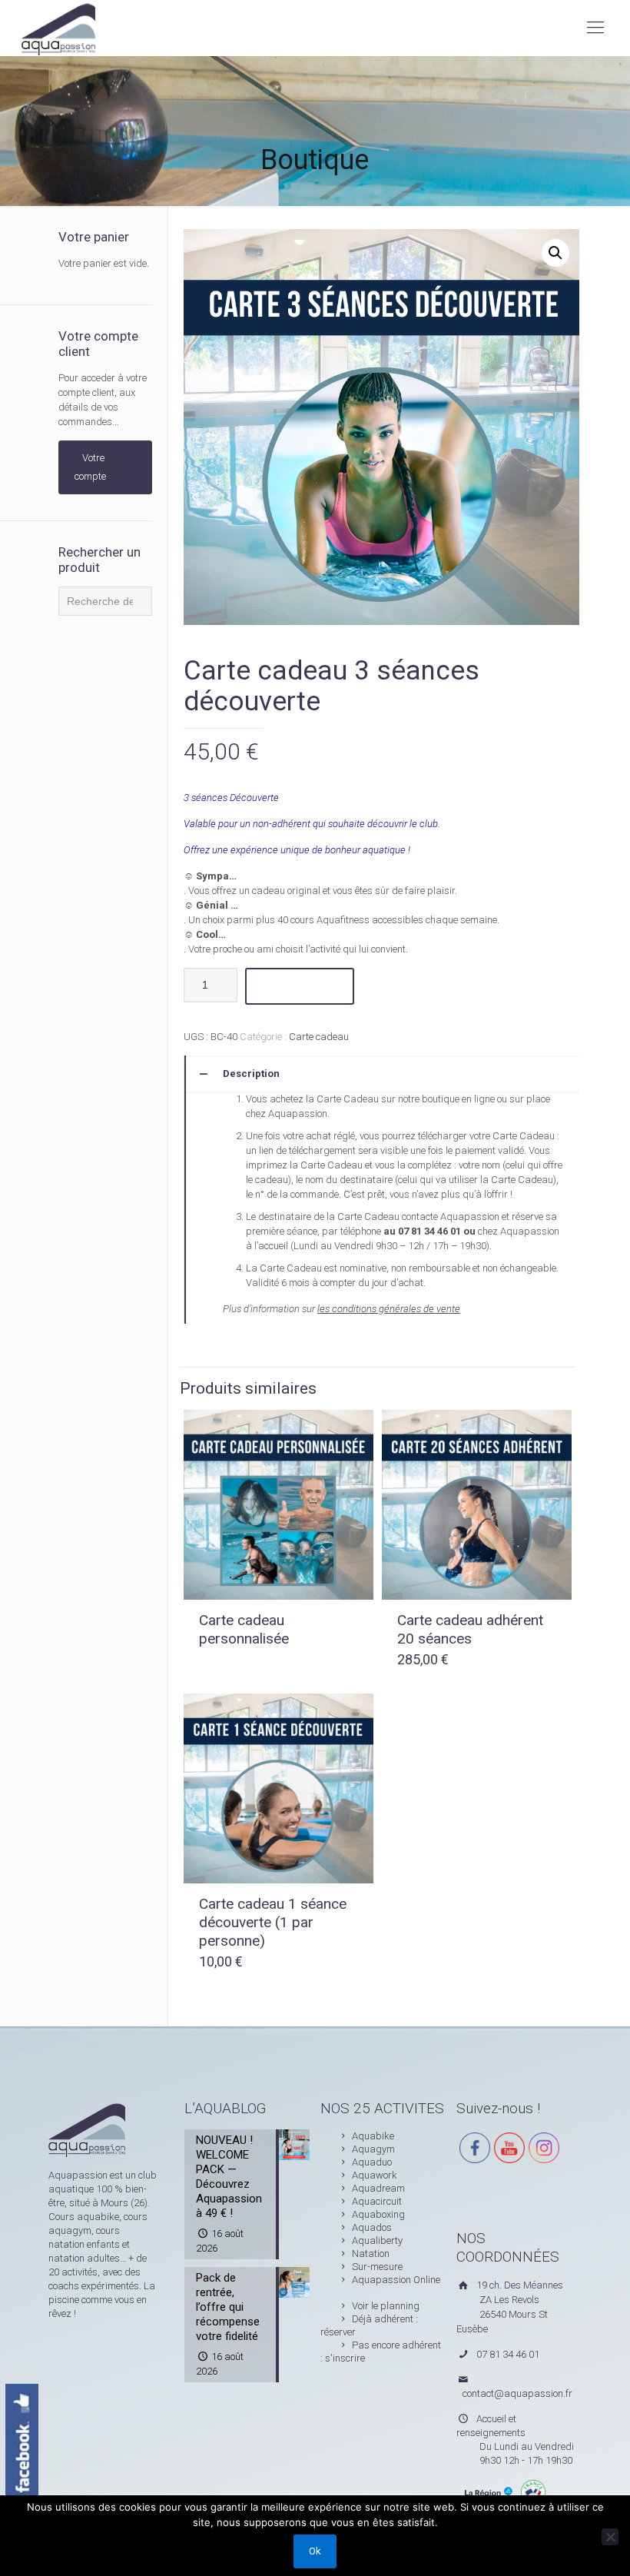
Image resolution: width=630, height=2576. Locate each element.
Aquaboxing (378, 2214)
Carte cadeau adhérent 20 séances (470, 1629)
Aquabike (373, 2136)
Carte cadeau (319, 1037)
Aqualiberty (377, 2240)
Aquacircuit (377, 2201)
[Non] (610, 2537)
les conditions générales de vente (389, 1309)
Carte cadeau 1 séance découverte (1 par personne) (273, 1922)
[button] (555, 253)
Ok (315, 2551)
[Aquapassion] (58, 28)
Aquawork (375, 2175)
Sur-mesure (377, 2267)
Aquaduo (372, 2162)
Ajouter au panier (300, 986)
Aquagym (373, 2149)
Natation (371, 2254)
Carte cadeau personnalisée (244, 1629)
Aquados (372, 2227)
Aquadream (378, 2188)
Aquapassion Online (396, 2280)
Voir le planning (386, 2306)
